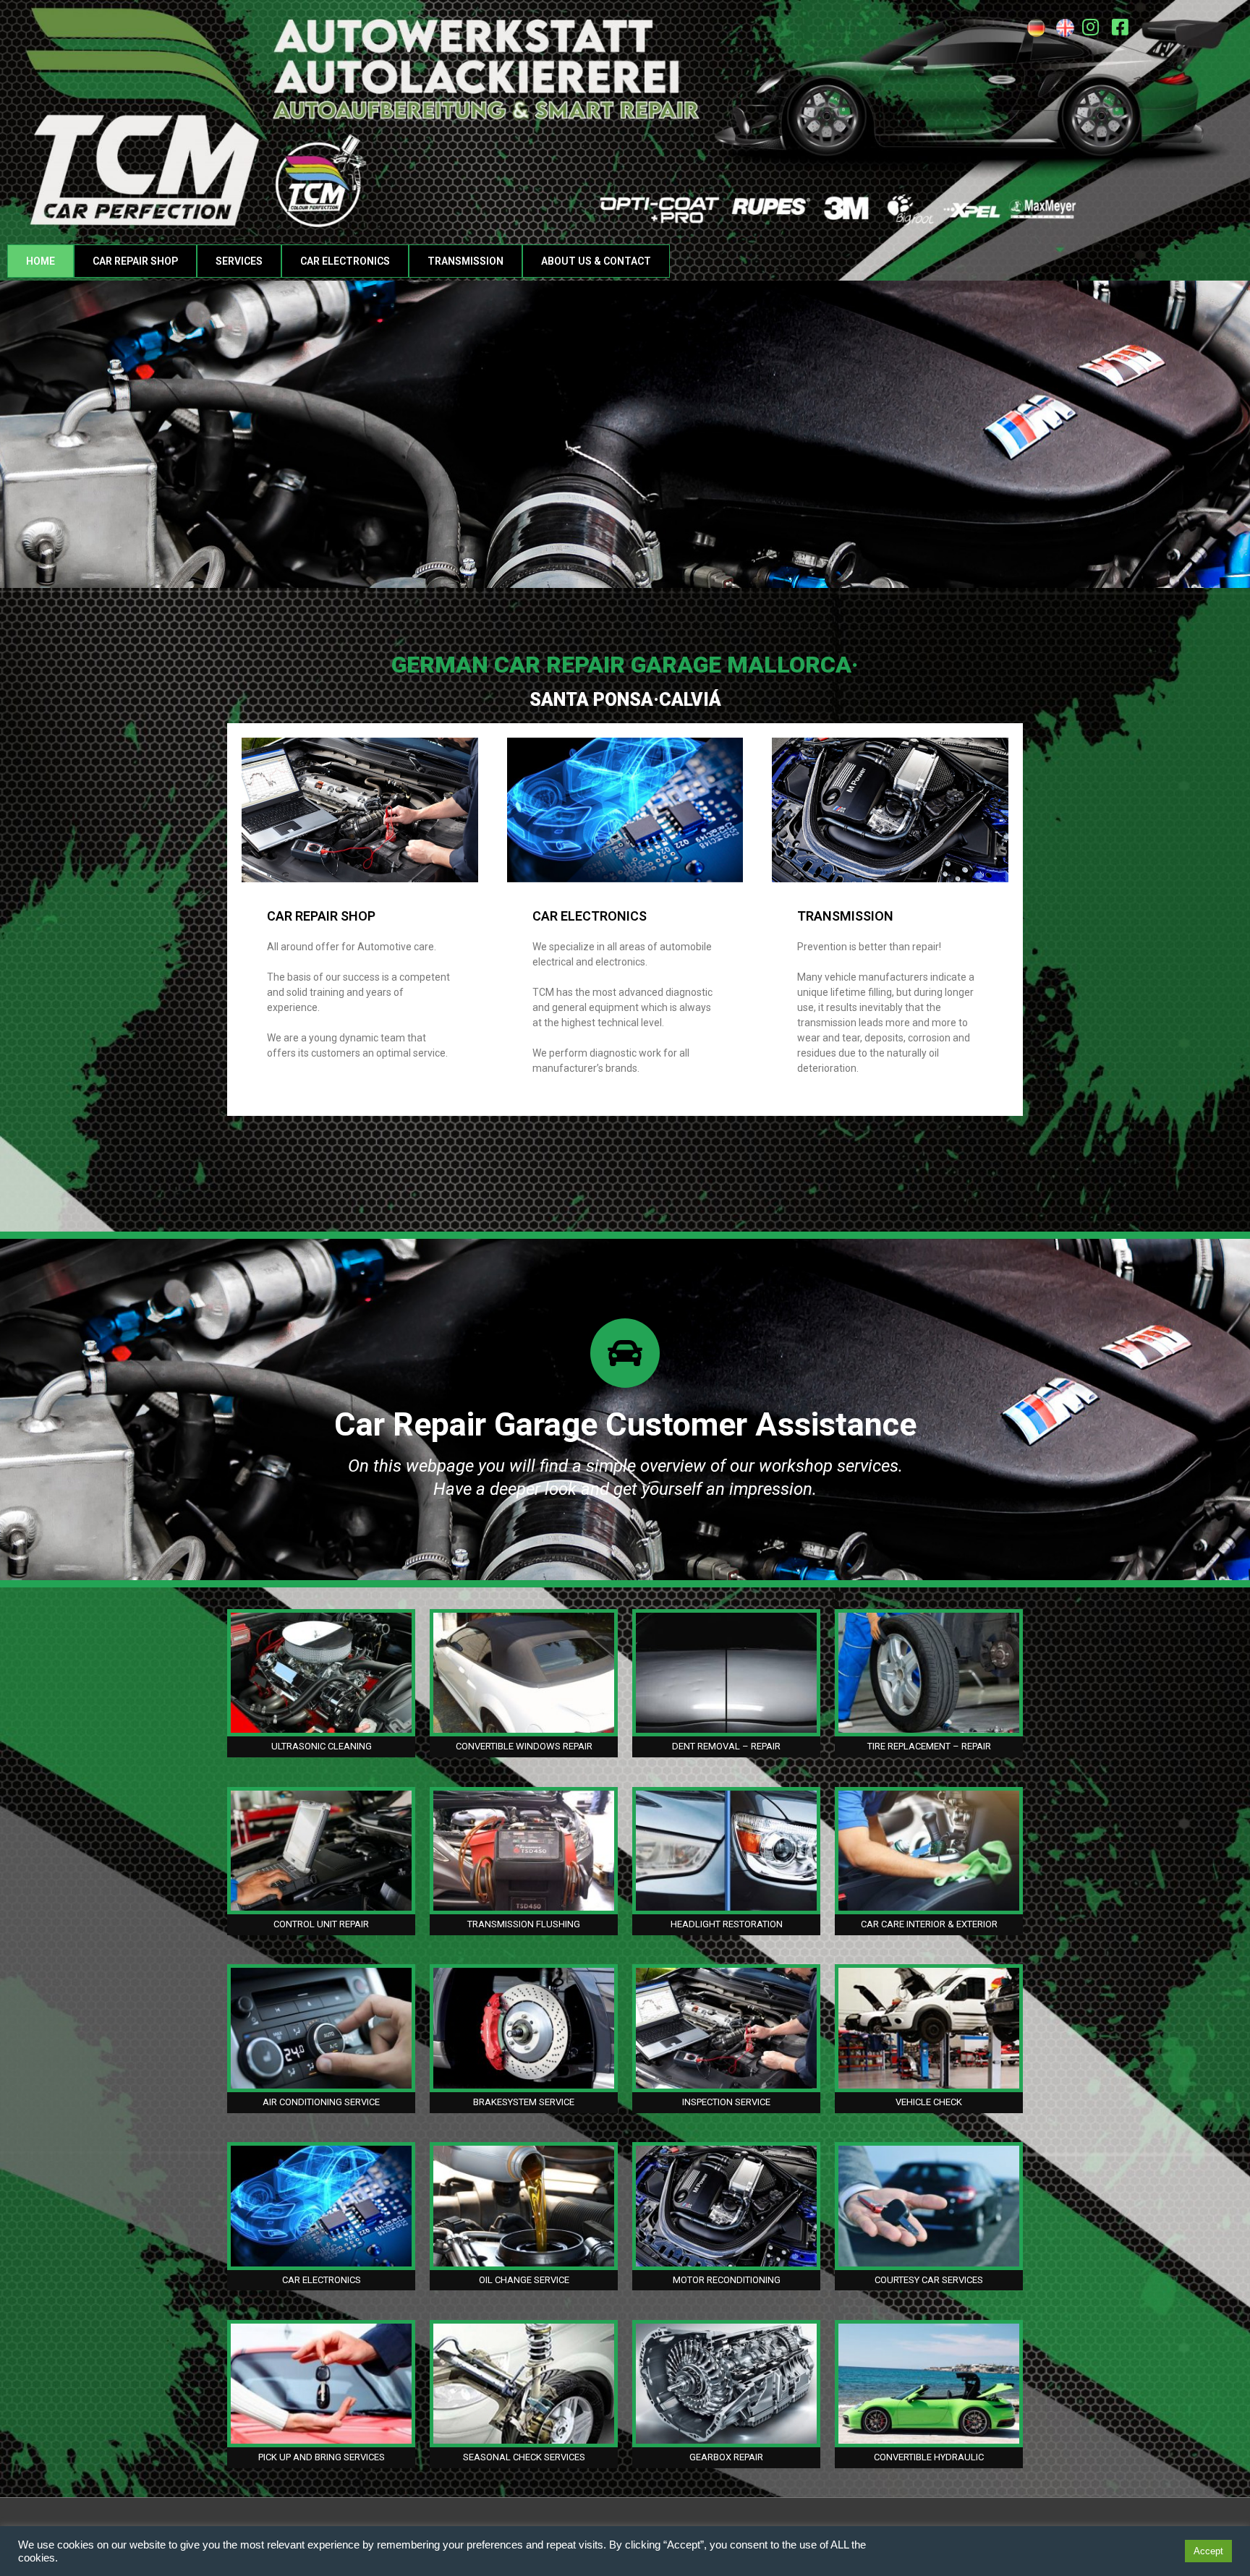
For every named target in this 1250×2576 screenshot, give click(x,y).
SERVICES (239, 261)
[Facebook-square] (1121, 27)
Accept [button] (1208, 2551)
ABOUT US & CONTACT (596, 261)
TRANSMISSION (465, 261)
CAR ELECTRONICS (345, 261)
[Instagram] (1091, 27)
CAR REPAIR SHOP (135, 261)
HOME (41, 261)
